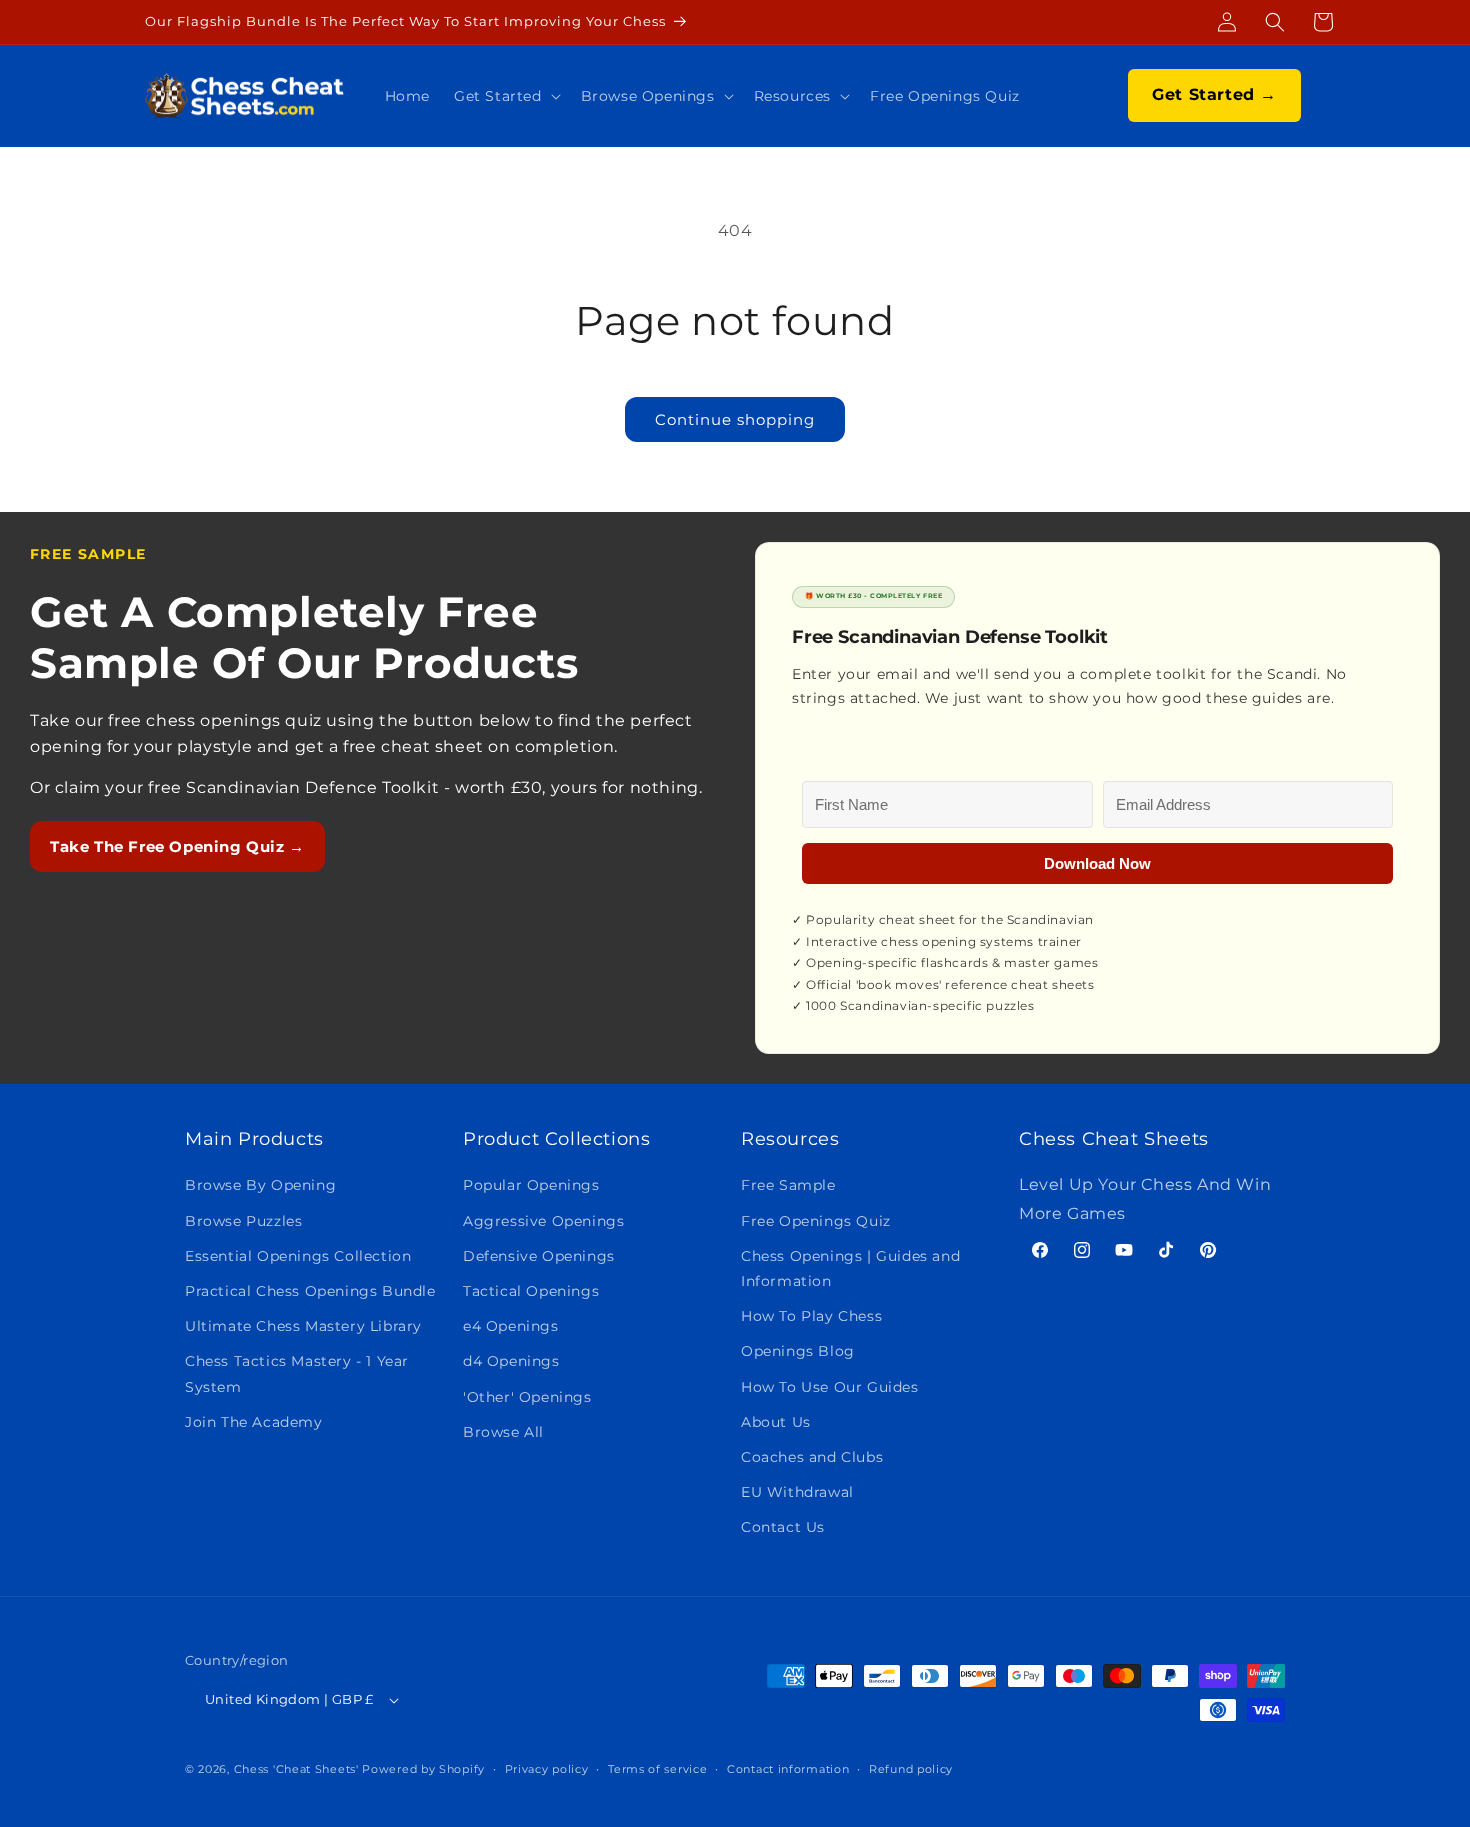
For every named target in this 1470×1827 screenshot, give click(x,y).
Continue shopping (735, 419)
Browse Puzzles (243, 1221)
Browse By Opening (260, 1185)
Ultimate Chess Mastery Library (303, 1326)
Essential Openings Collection (298, 1256)
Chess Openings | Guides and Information (850, 1268)
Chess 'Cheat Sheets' (296, 1769)
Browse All (503, 1432)
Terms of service (657, 1769)
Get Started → (1214, 94)
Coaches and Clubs (812, 1457)
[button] (1275, 22)
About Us (776, 1422)
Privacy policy (547, 1769)
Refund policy (911, 1769)
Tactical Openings (531, 1291)
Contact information (788, 1769)
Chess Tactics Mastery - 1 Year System (297, 1373)
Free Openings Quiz (816, 1221)
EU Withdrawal (797, 1492)
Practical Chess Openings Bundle (310, 1291)
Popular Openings (531, 1185)
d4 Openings (511, 1361)
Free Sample (788, 1185)
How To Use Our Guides (830, 1387)
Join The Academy (254, 1422)
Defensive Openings (539, 1256)
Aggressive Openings (543, 1221)
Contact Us (783, 1527)
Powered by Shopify (423, 1769)
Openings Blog (798, 1351)
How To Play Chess (811, 1316)
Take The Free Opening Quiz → (177, 846)
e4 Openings (511, 1326)
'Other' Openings (527, 1397)
